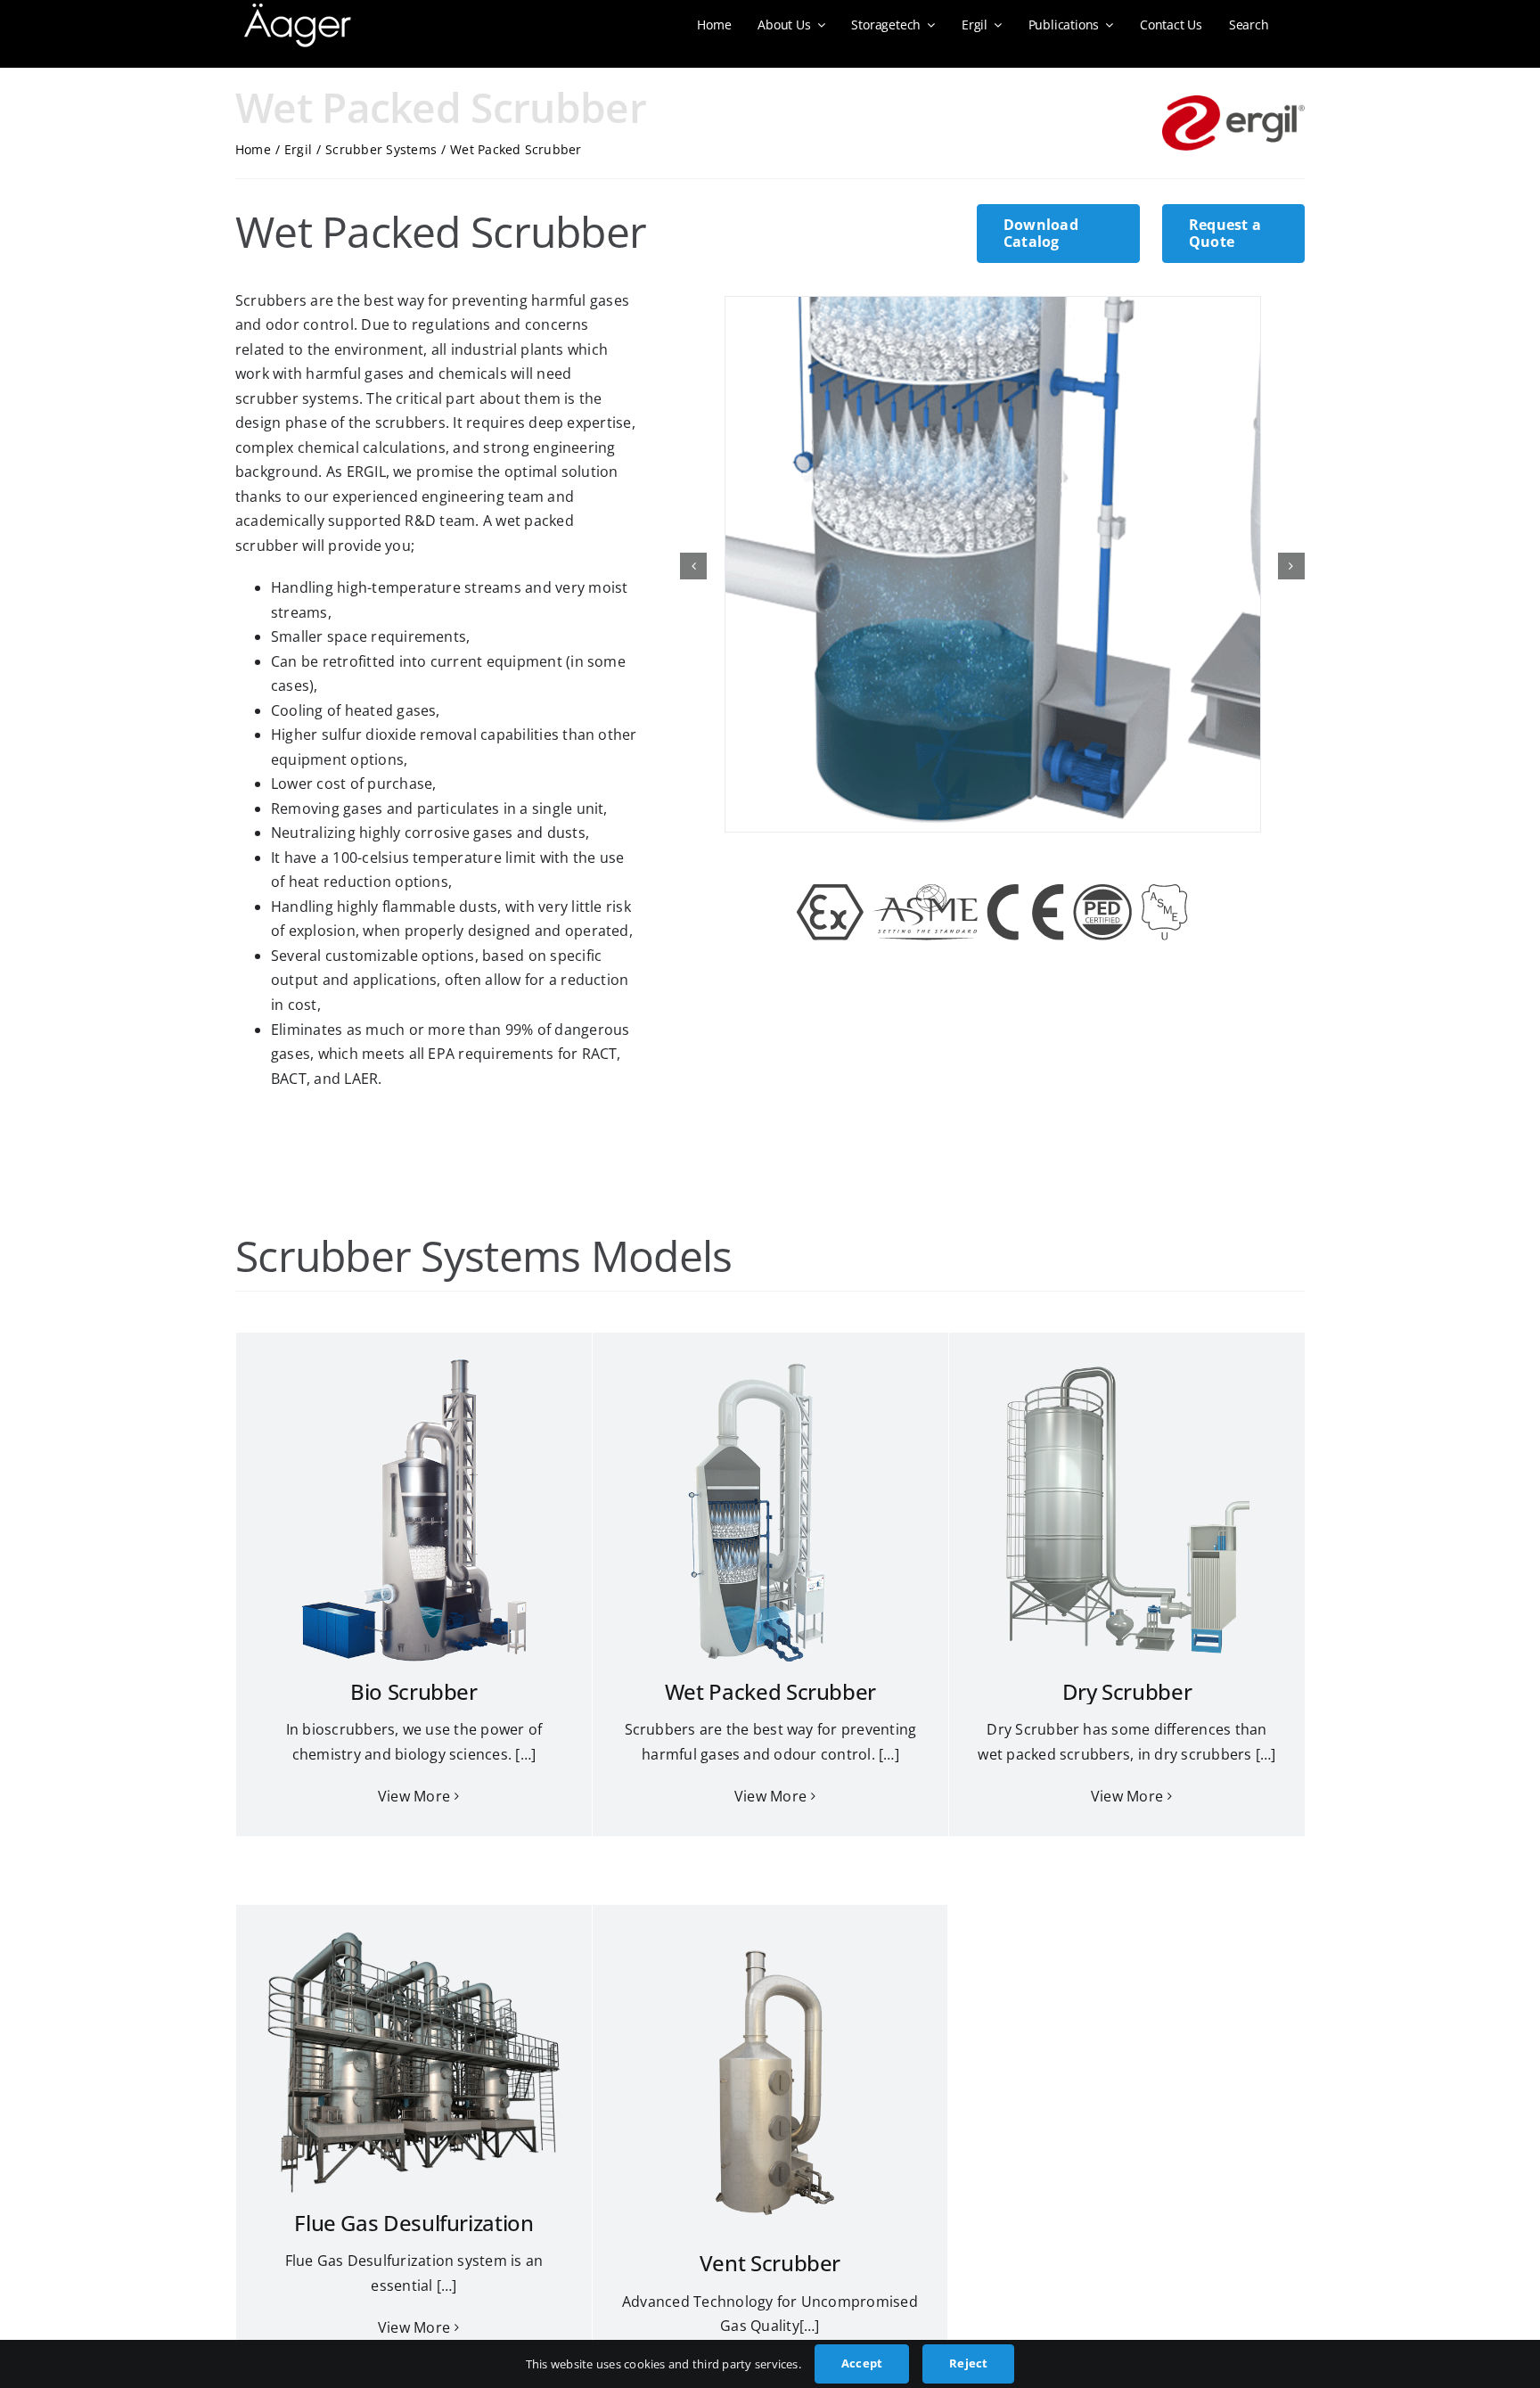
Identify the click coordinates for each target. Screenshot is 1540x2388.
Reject (968, 2363)
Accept (862, 2363)
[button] (693, 566)
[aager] (298, 11)
